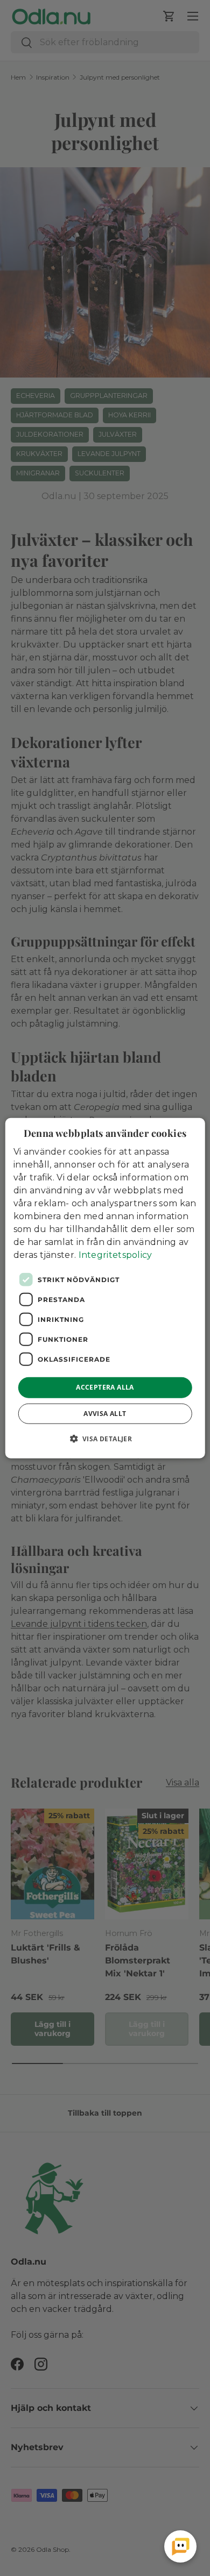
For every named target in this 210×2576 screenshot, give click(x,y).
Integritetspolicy (115, 1255)
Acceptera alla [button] (105, 1387)
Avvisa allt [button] (105, 1413)
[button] (105, 1438)
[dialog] (105, 1288)
